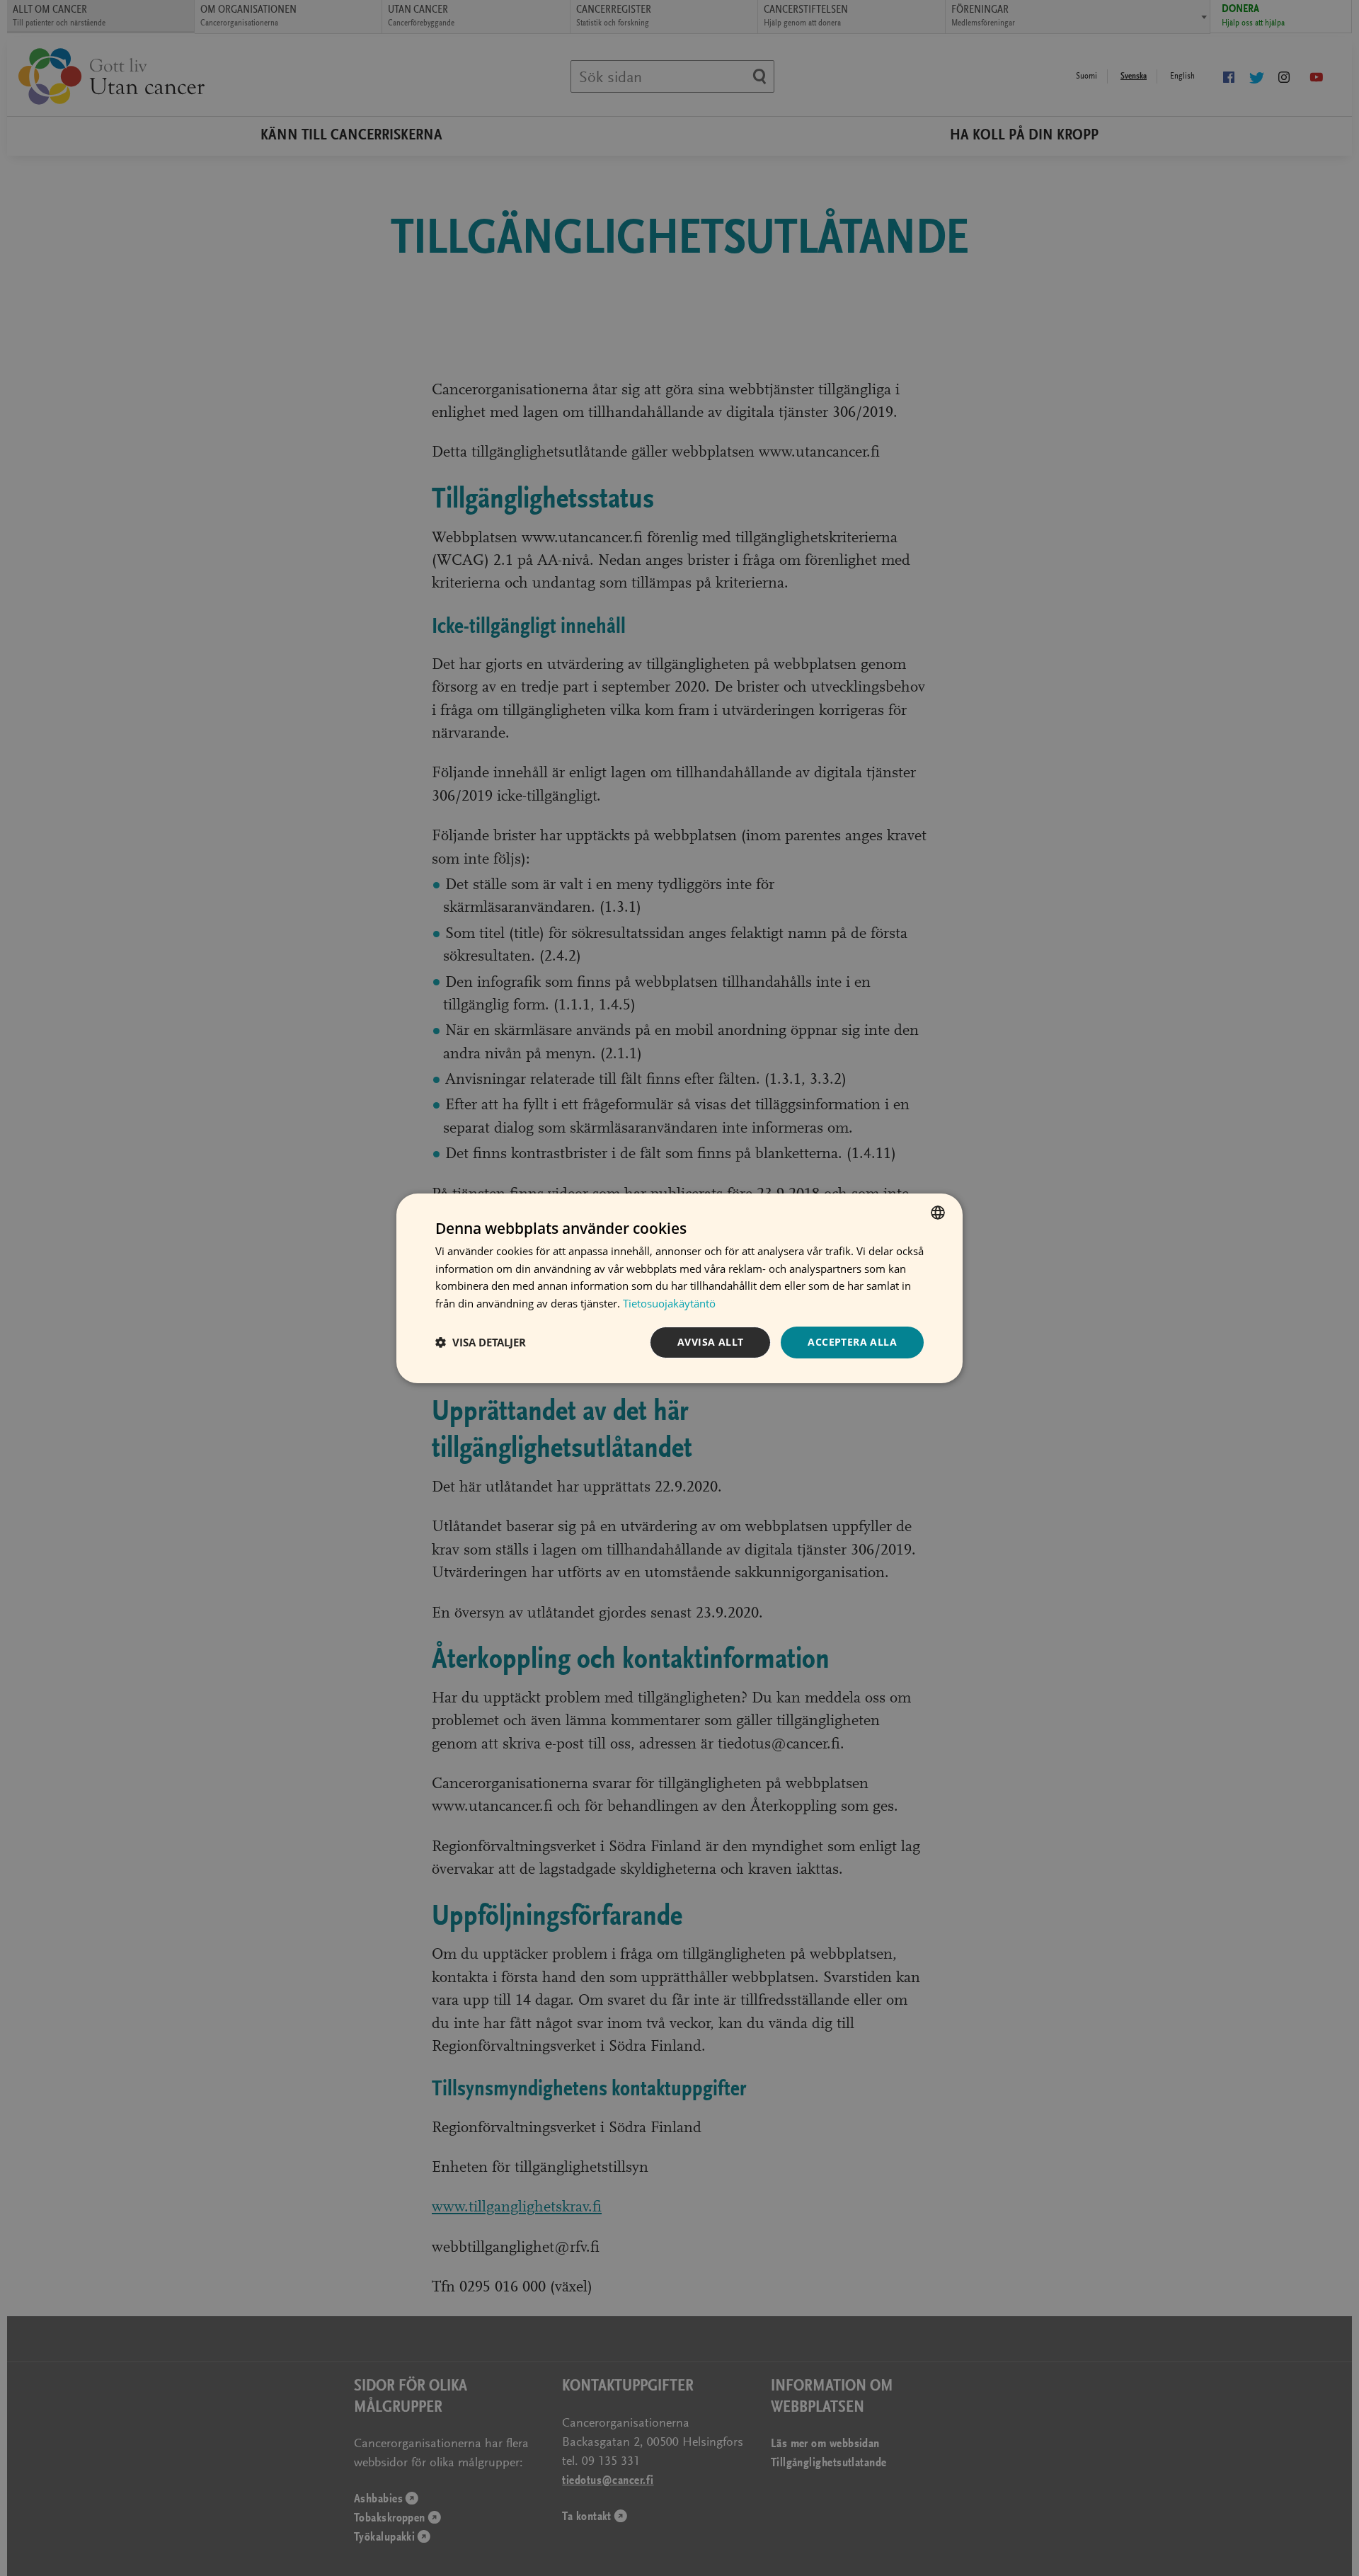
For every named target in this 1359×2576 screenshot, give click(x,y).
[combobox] (938, 1212)
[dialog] (679, 1288)
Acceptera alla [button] (852, 1342)
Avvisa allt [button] (710, 1342)
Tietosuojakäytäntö (669, 1303)
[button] (481, 1342)
